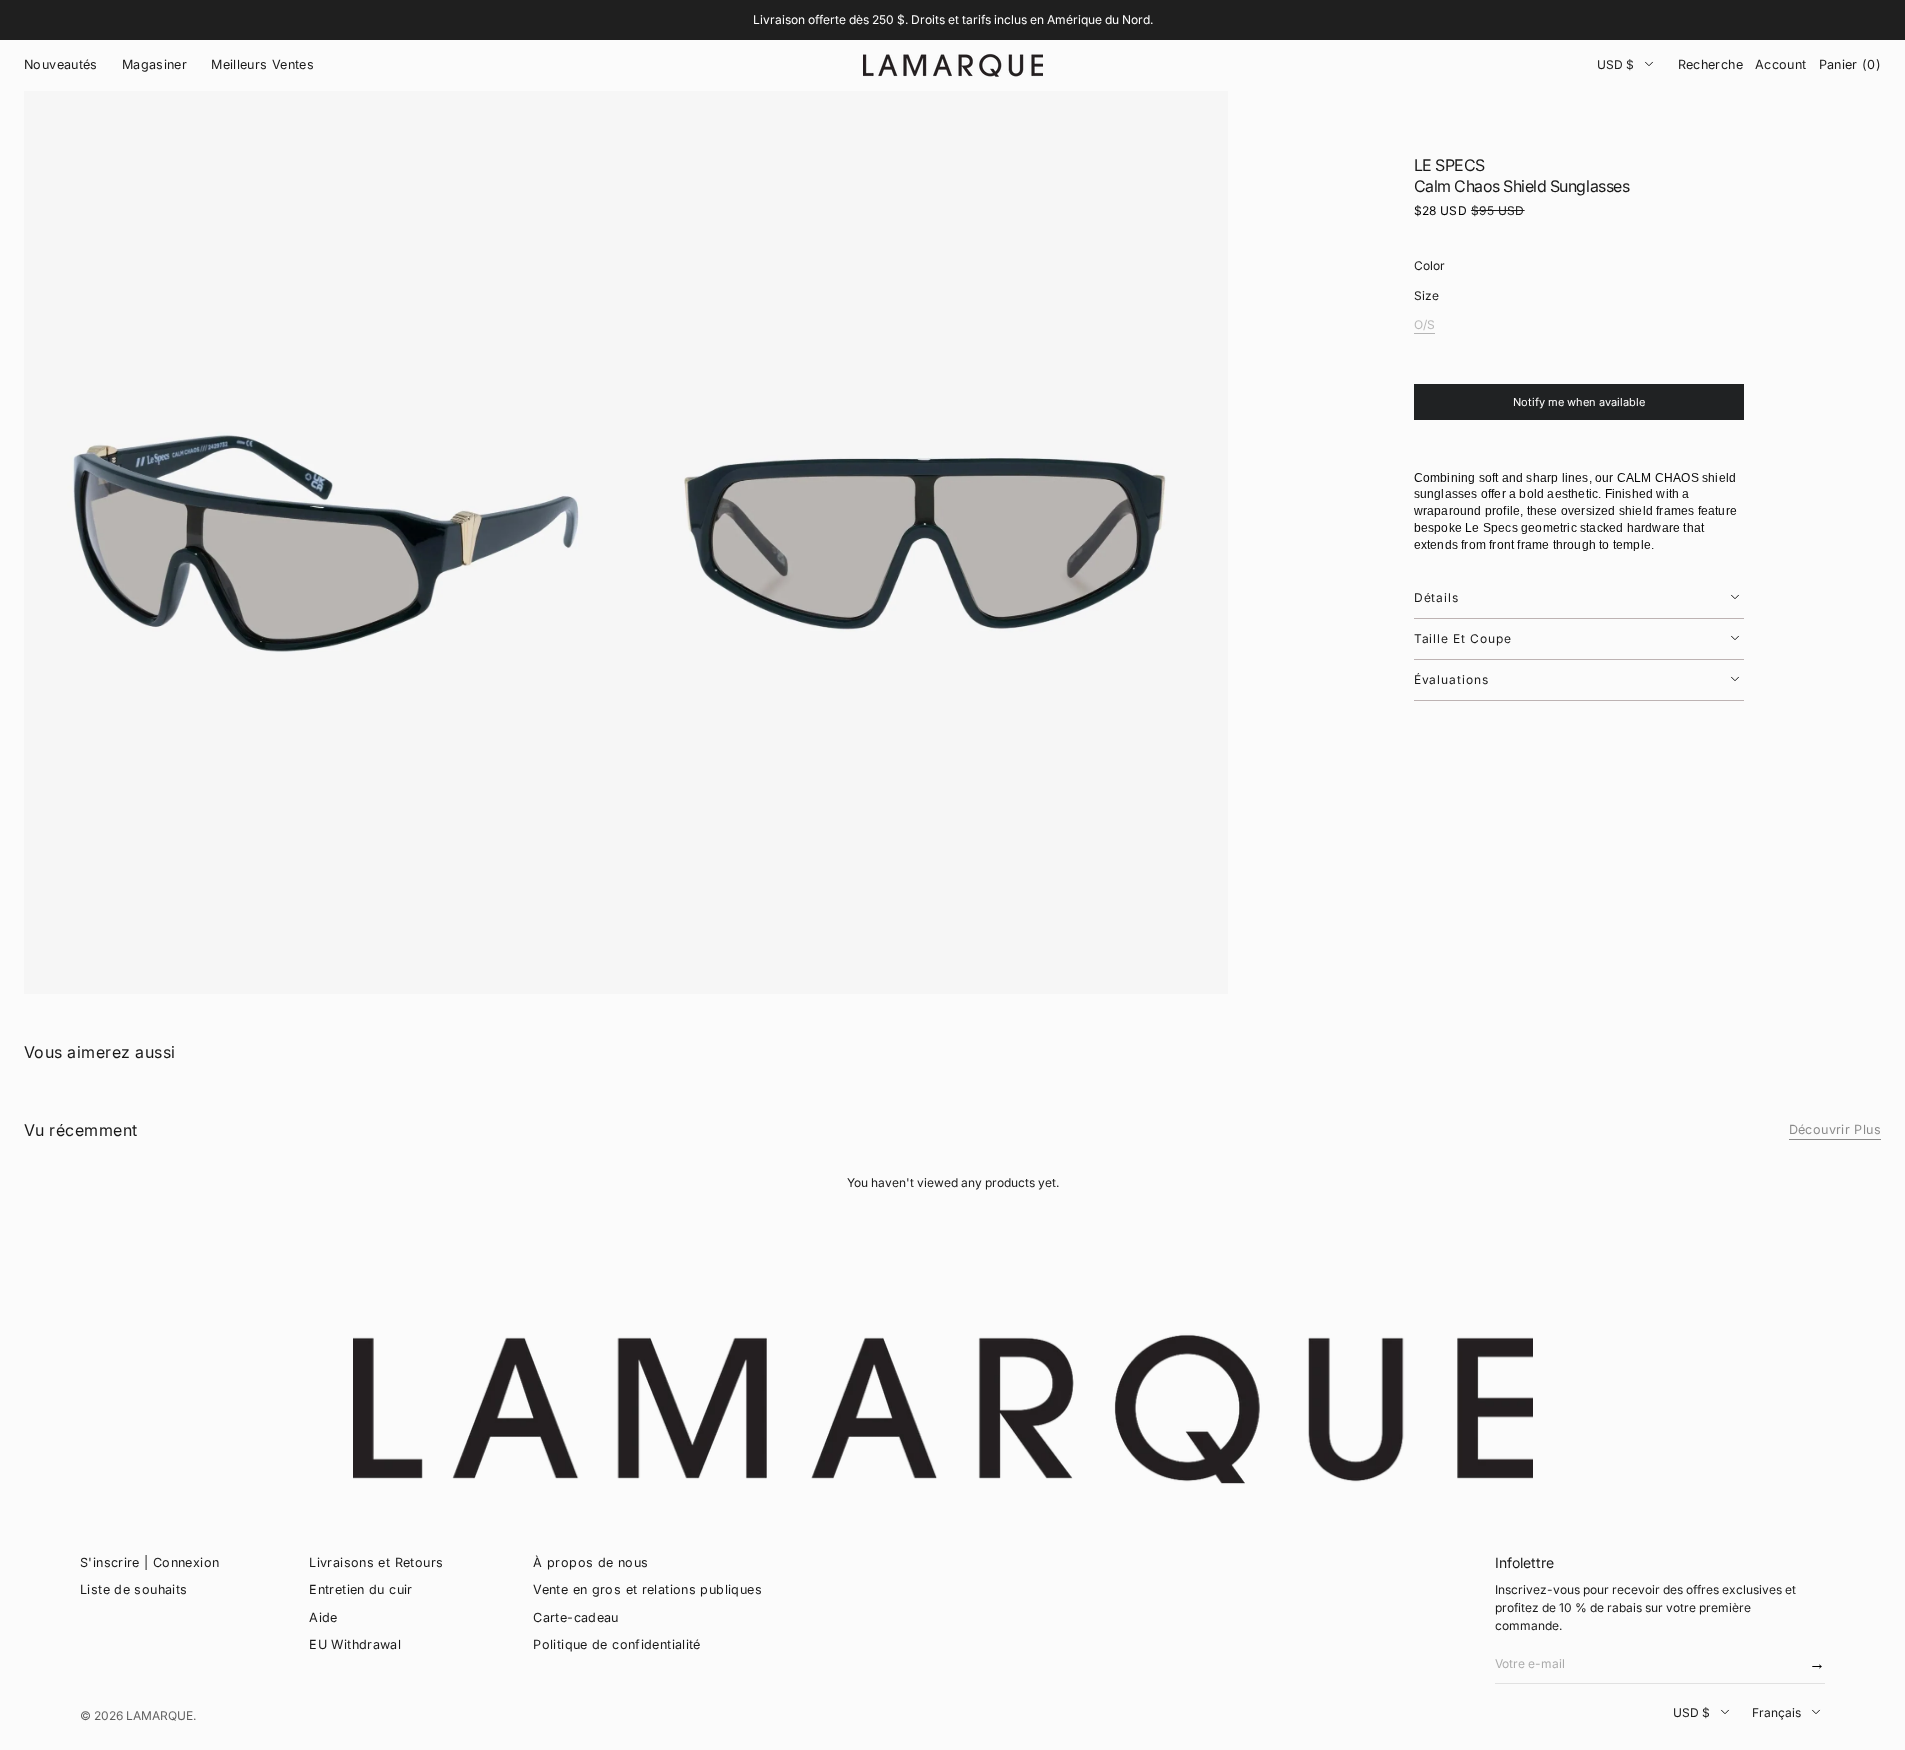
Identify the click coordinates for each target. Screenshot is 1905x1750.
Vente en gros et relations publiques (647, 1589)
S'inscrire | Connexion (149, 1562)
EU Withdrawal (355, 1644)
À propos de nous (590, 1562)
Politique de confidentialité (617, 1644)
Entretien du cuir (360, 1589)
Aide (323, 1617)
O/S (1424, 325)
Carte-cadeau (576, 1617)
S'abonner (1813, 1669)
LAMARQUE (159, 1715)
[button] (1710, 65)
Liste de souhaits (133, 1589)
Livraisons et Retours (376, 1562)
